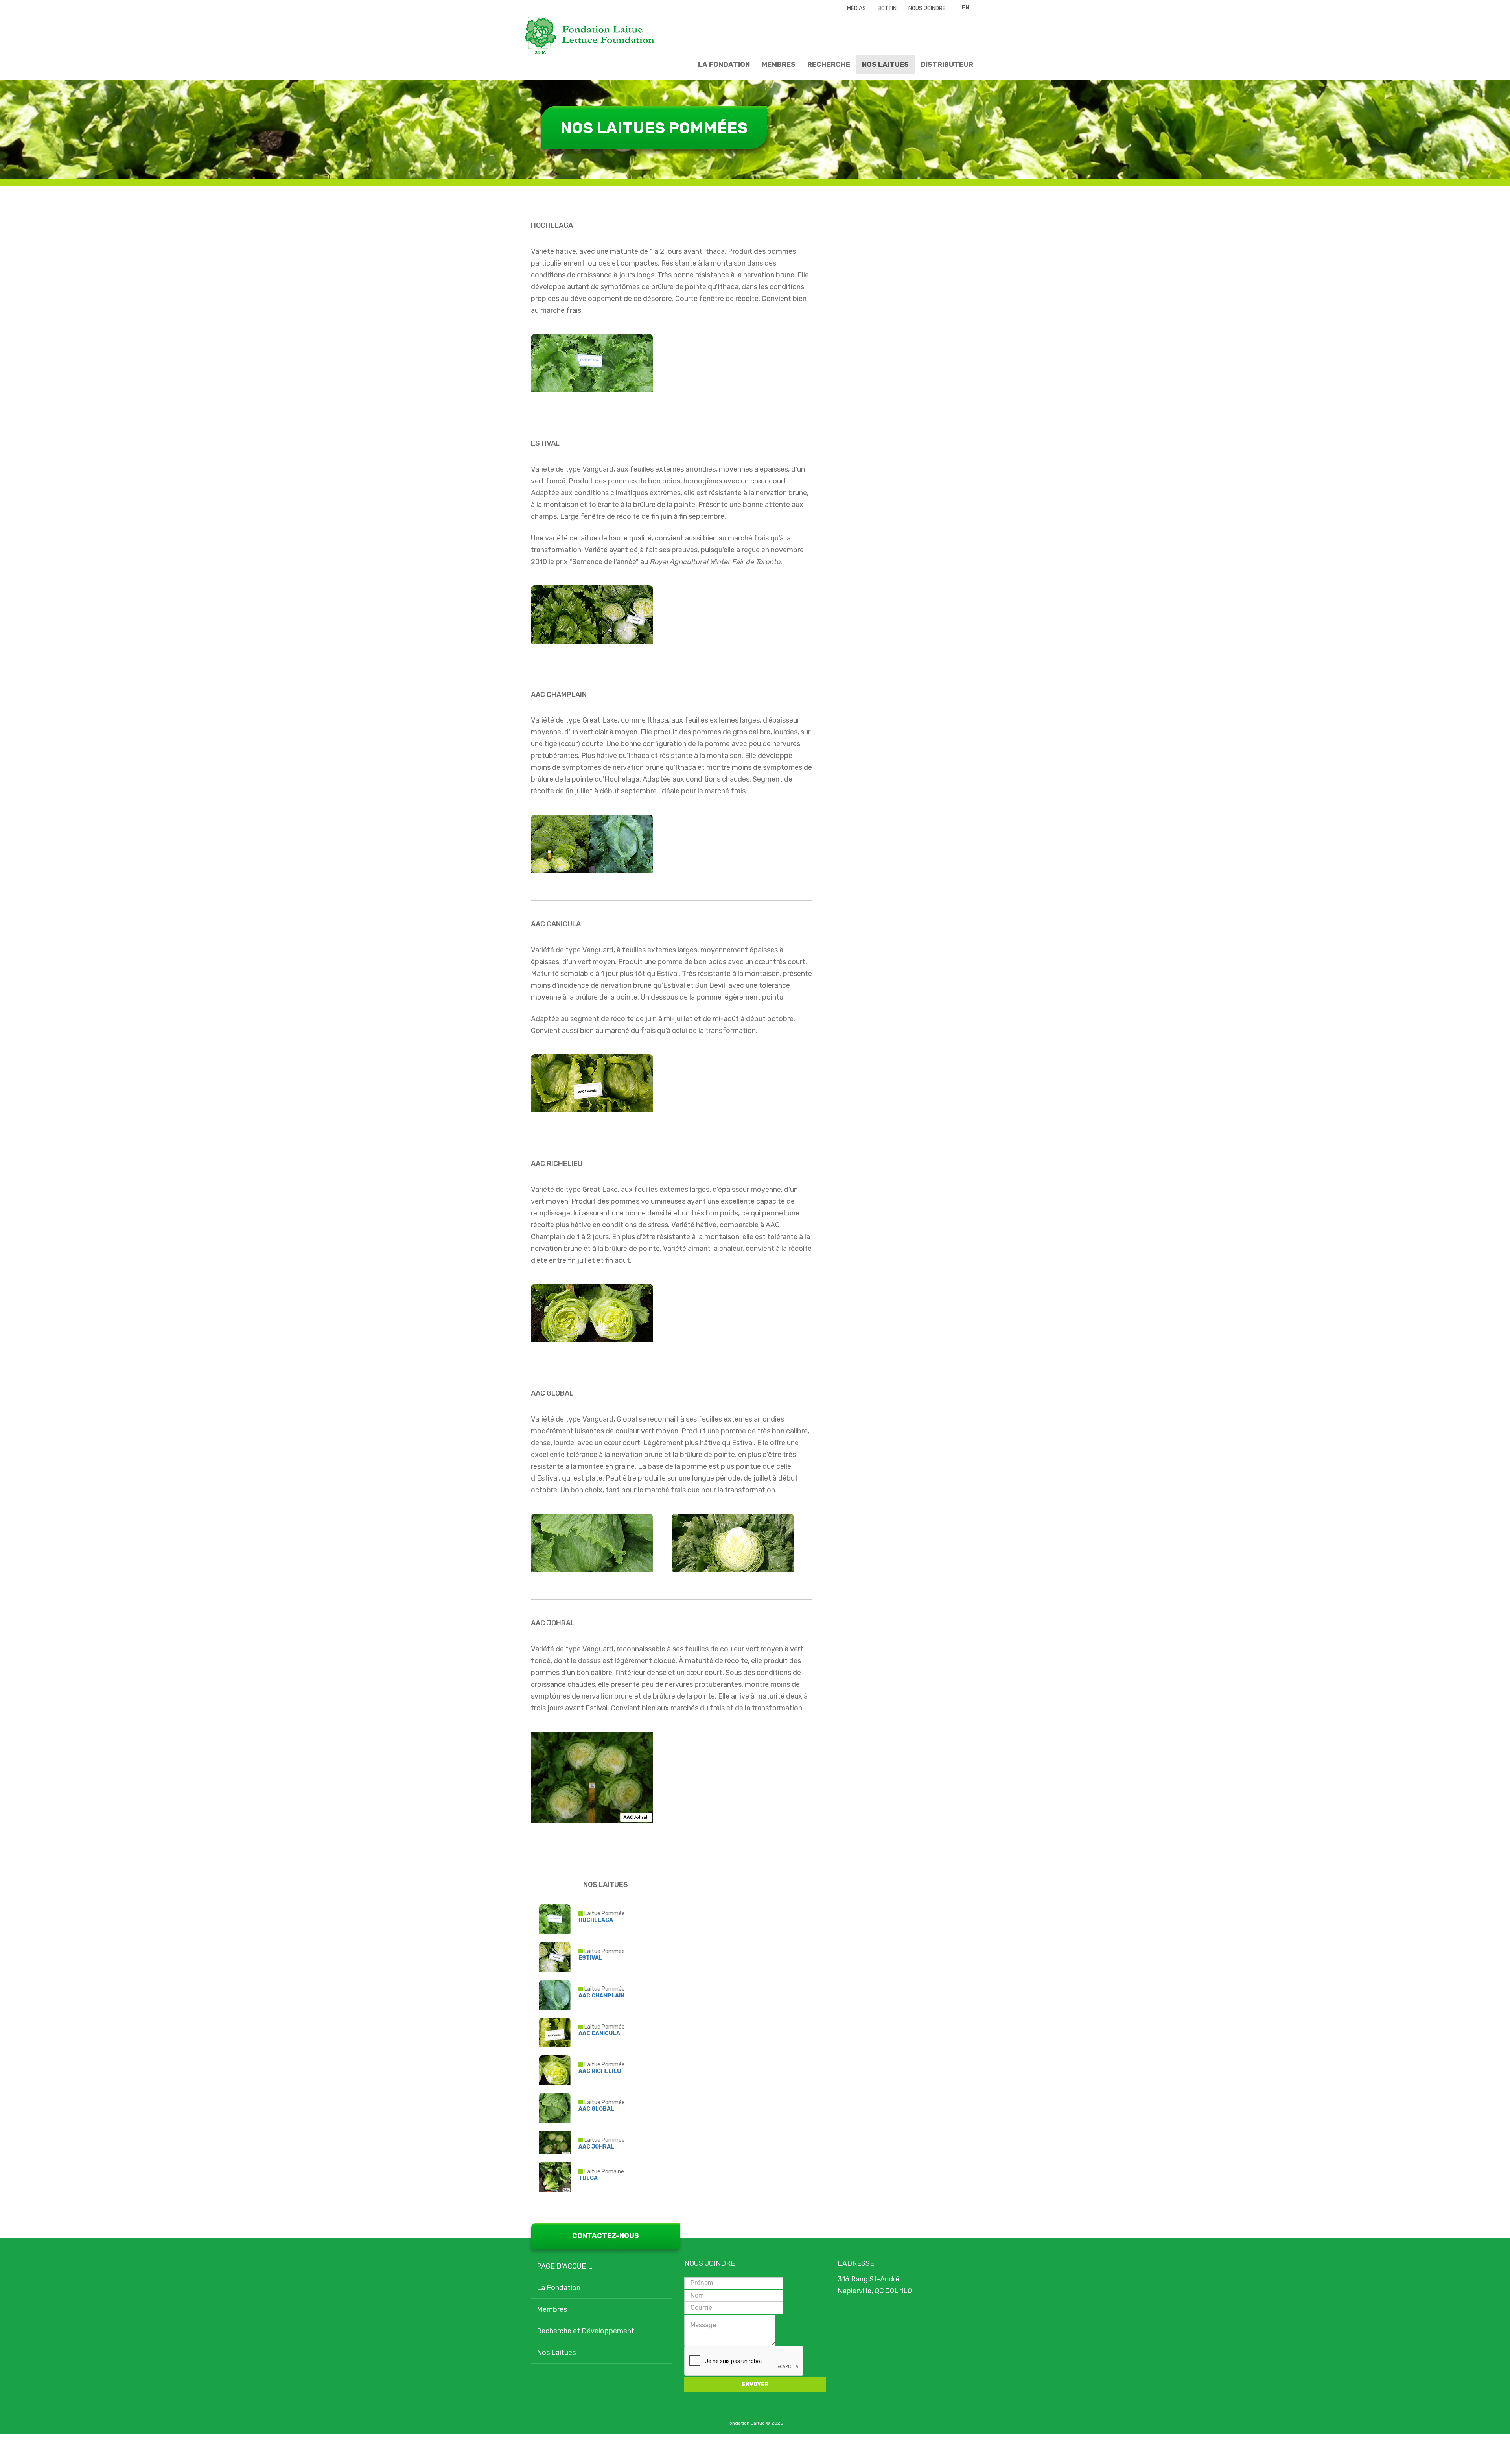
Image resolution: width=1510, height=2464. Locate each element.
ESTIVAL (590, 1958)
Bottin (887, 8)
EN (966, 8)
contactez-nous (606, 2236)
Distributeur (947, 65)
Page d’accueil (564, 2266)
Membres (779, 65)
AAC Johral (596, 2147)
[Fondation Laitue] (590, 36)
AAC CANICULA (599, 2033)
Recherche (829, 65)
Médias (856, 8)
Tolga (588, 2178)
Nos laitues (885, 65)
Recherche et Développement (586, 2331)
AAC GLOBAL (596, 2109)
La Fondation (724, 65)
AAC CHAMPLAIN (601, 1996)
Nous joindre (927, 8)
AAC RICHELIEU (600, 2071)
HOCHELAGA (596, 1920)
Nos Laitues (556, 2353)
